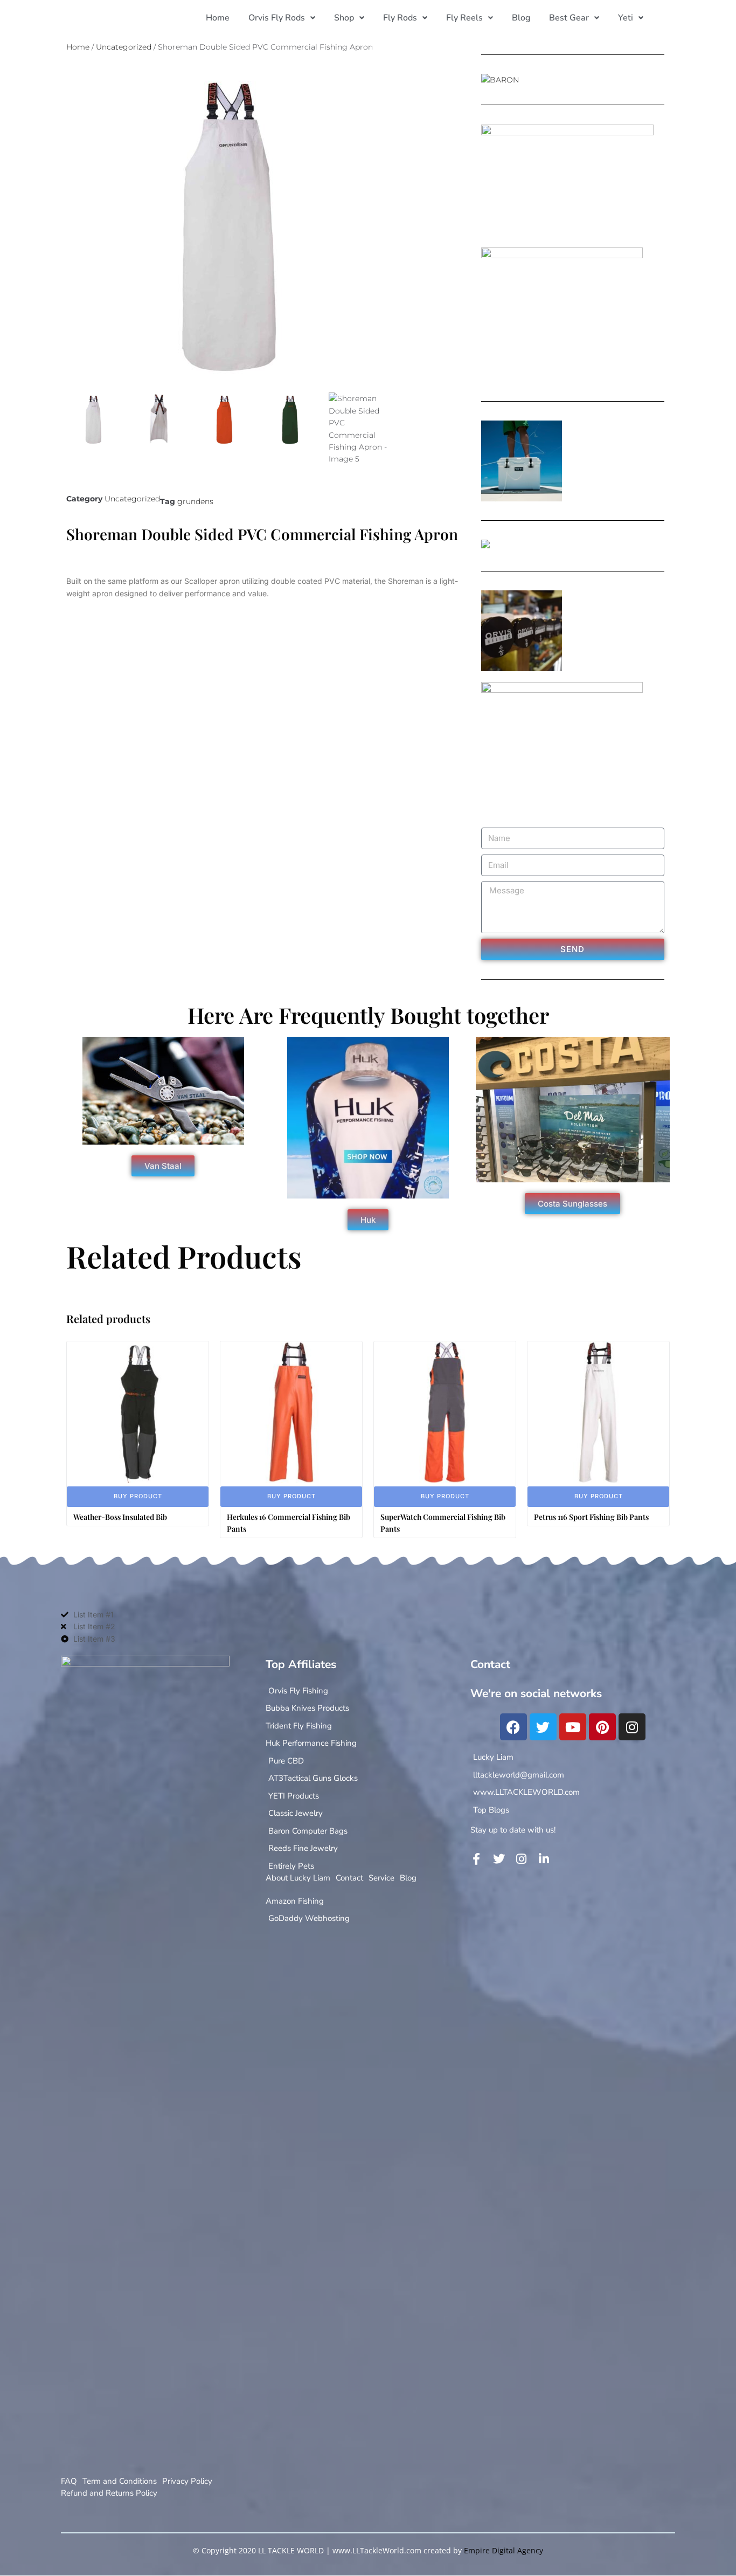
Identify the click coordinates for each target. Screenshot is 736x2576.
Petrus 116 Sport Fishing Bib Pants (591, 1517)
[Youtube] (573, 1727)
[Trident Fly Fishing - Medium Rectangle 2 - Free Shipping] (485, 546)
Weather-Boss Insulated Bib (120, 1517)
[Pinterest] (602, 1727)
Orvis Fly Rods (277, 18)
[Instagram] (632, 1727)
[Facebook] (513, 1727)
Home (218, 18)
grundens (195, 501)
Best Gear (569, 18)
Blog (521, 18)
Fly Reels (464, 18)
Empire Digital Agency (504, 2550)
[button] (282, 18)
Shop (344, 18)
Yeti (626, 18)
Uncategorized (124, 47)
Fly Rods (400, 18)
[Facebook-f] (476, 1859)
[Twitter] (543, 1727)
